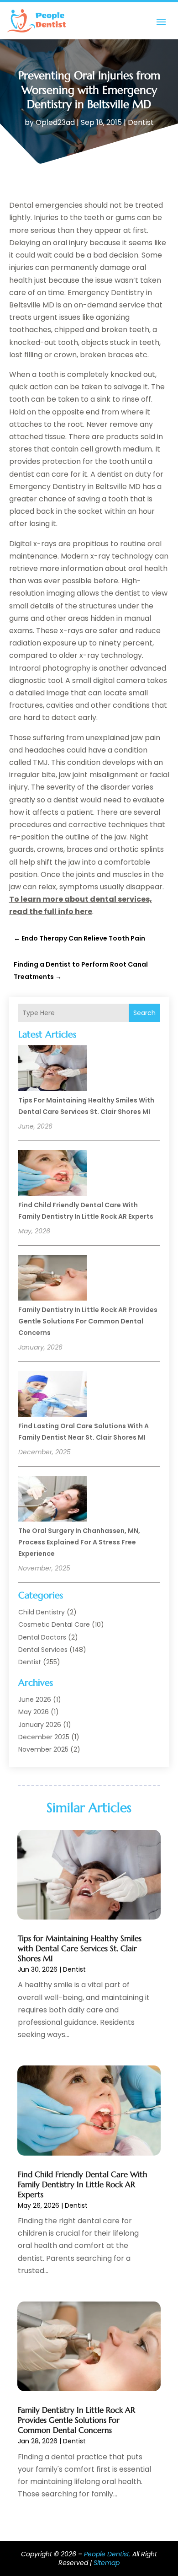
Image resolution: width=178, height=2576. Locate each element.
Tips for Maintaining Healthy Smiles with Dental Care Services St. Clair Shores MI (80, 1948)
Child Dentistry (42, 1612)
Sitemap (107, 2563)
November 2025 (43, 1749)
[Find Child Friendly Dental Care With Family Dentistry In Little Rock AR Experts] (52, 1174)
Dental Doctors (42, 1637)
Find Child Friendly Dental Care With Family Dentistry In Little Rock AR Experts (83, 2184)
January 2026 (40, 1725)
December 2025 (44, 1737)
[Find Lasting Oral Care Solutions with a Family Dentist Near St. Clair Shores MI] (52, 1395)
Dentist (141, 122)
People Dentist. (107, 2554)
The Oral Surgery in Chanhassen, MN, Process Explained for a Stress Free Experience (79, 1542)
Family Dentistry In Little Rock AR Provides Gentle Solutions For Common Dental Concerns (88, 1321)
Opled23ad (55, 122)
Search (144, 1013)
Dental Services (43, 1650)
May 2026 (34, 1712)
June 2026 (35, 1699)
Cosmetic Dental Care (54, 1624)
